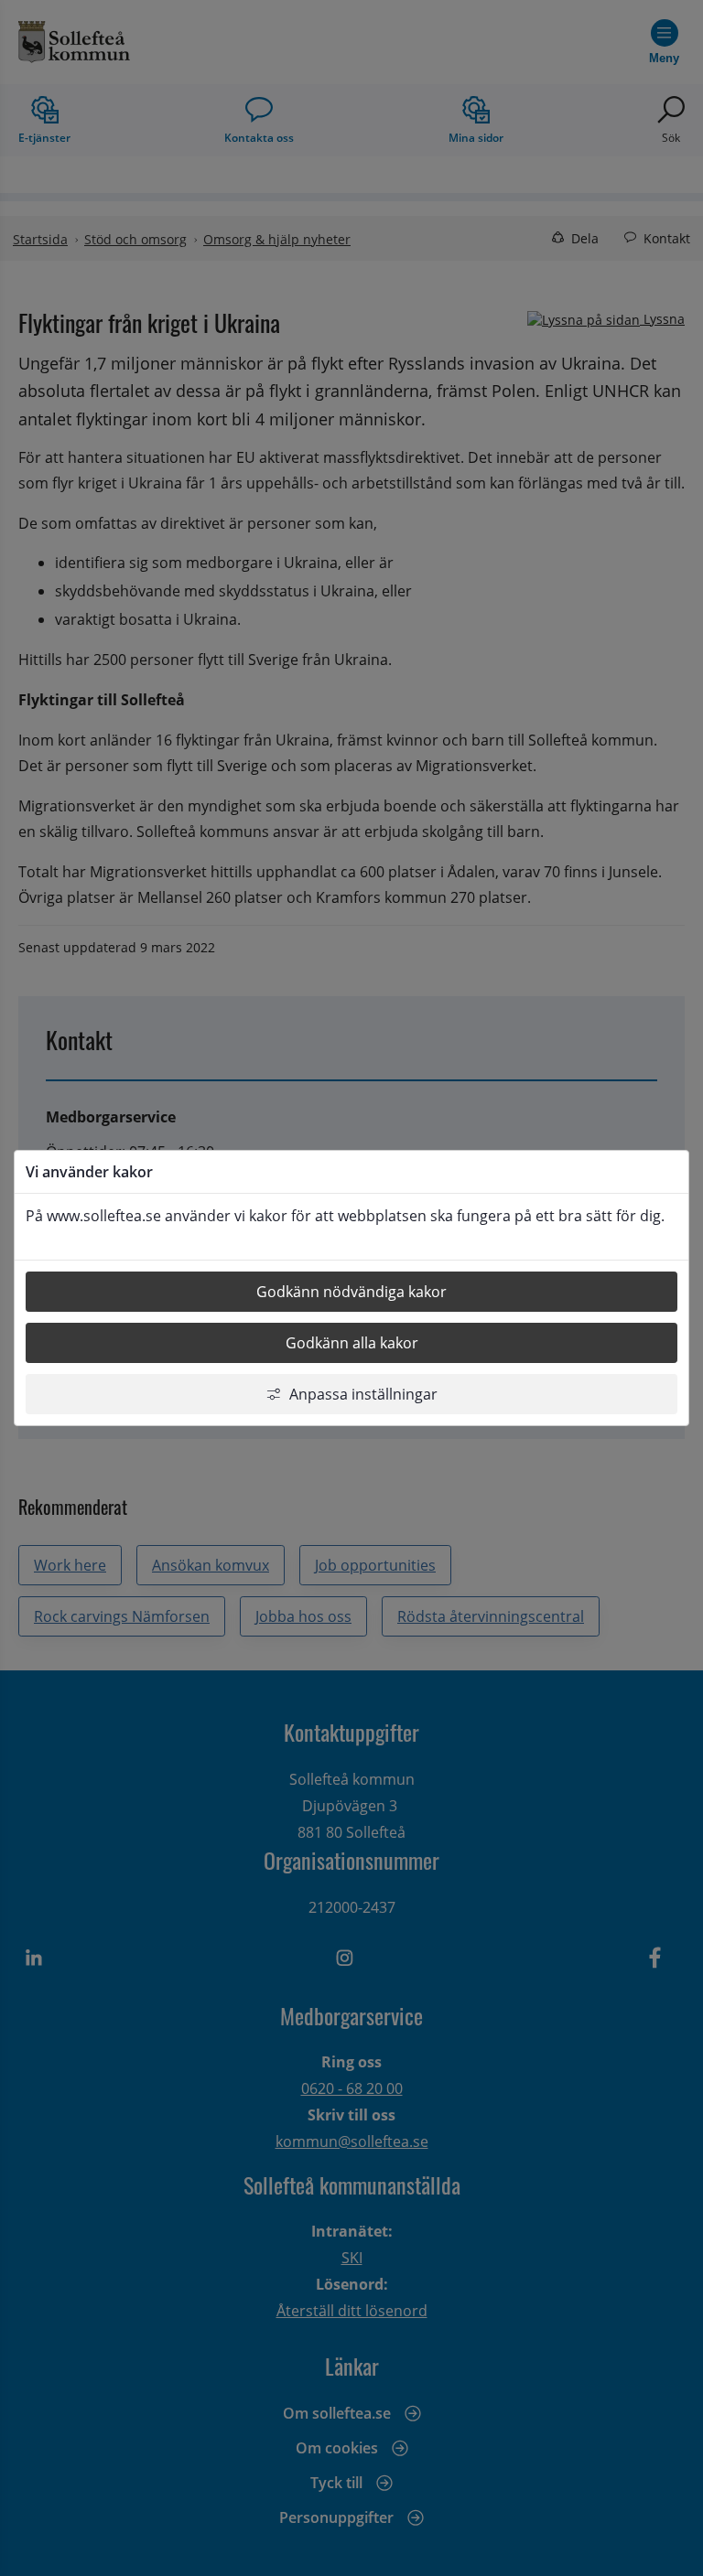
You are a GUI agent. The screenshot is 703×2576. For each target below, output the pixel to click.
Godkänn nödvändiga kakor (351, 1292)
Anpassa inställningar (363, 1394)
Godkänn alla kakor (352, 1343)
